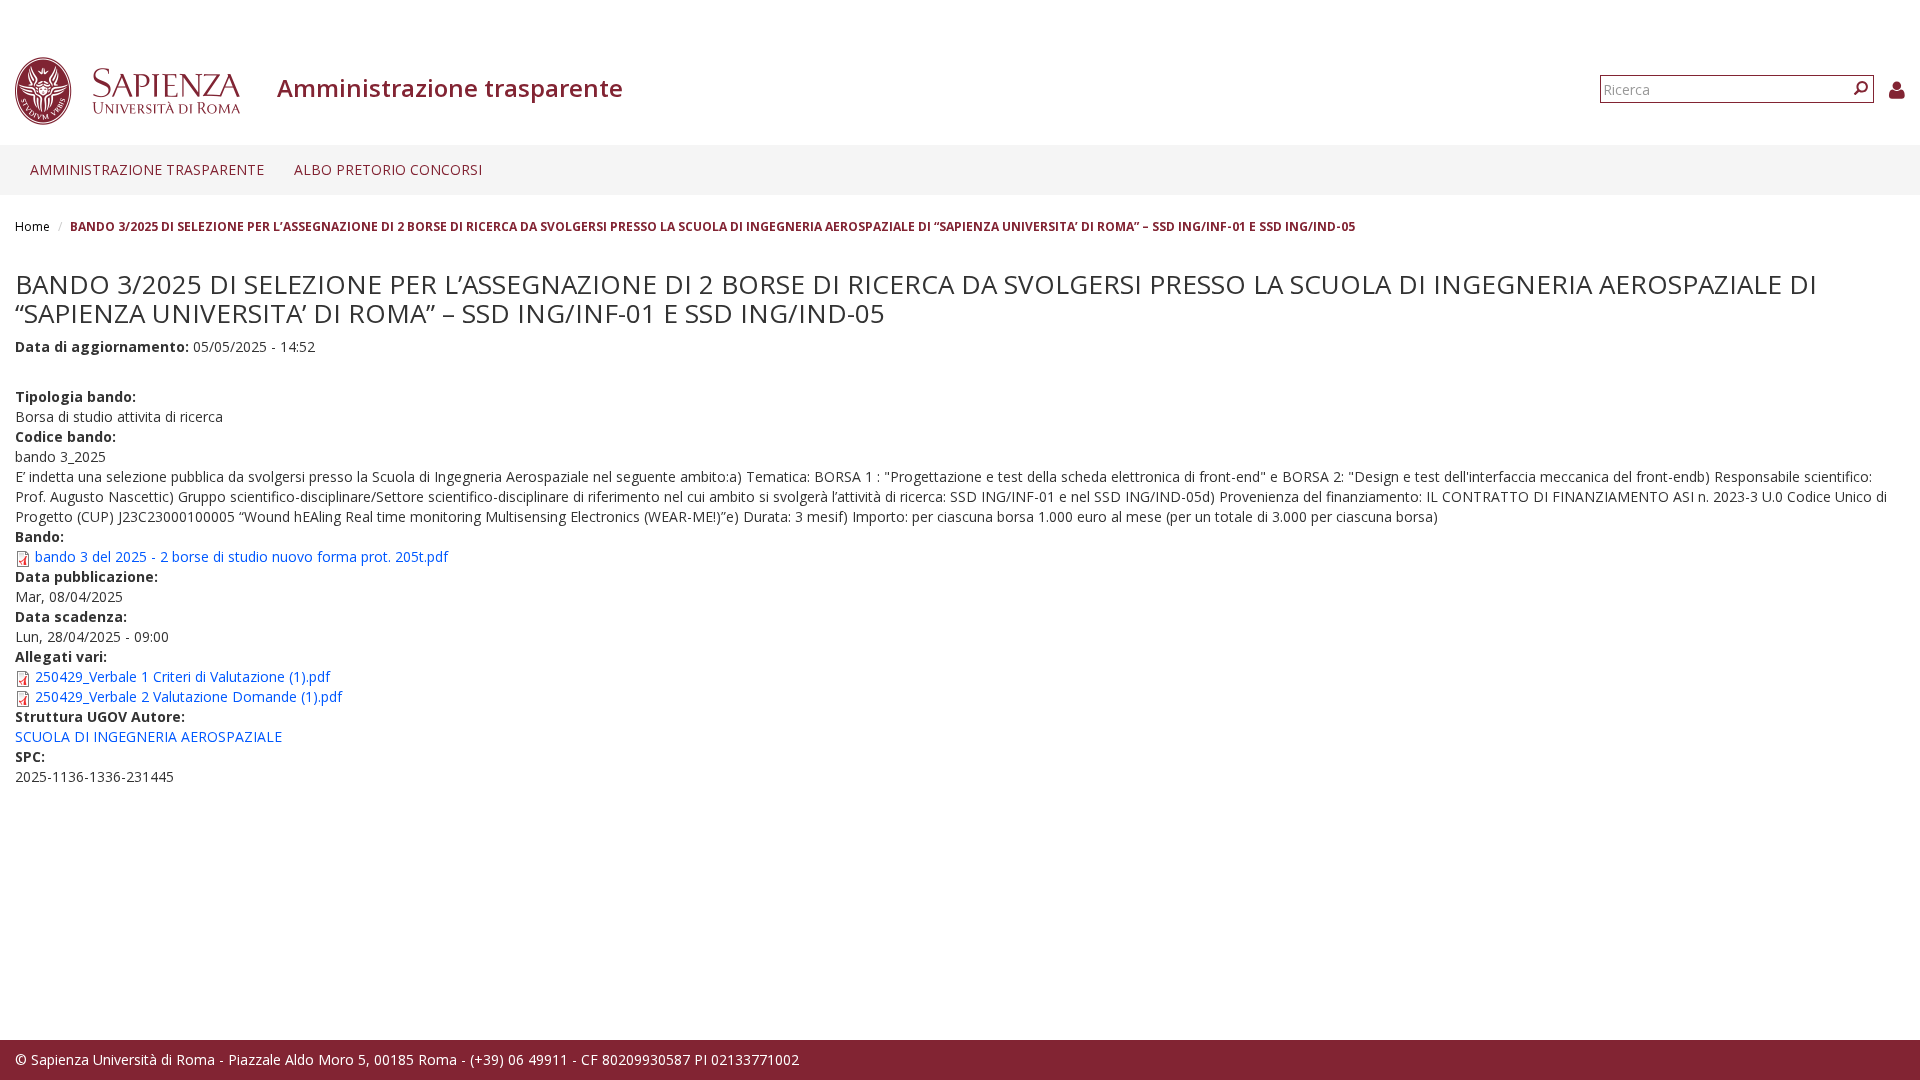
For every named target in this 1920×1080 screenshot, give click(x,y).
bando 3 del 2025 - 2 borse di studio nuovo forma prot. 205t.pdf (241, 556)
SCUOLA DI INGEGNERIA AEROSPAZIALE (148, 736)
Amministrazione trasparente (147, 169)
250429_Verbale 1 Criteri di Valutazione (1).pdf (182, 676)
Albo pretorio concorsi (388, 169)
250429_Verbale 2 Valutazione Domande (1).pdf (188, 696)
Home (32, 226)
